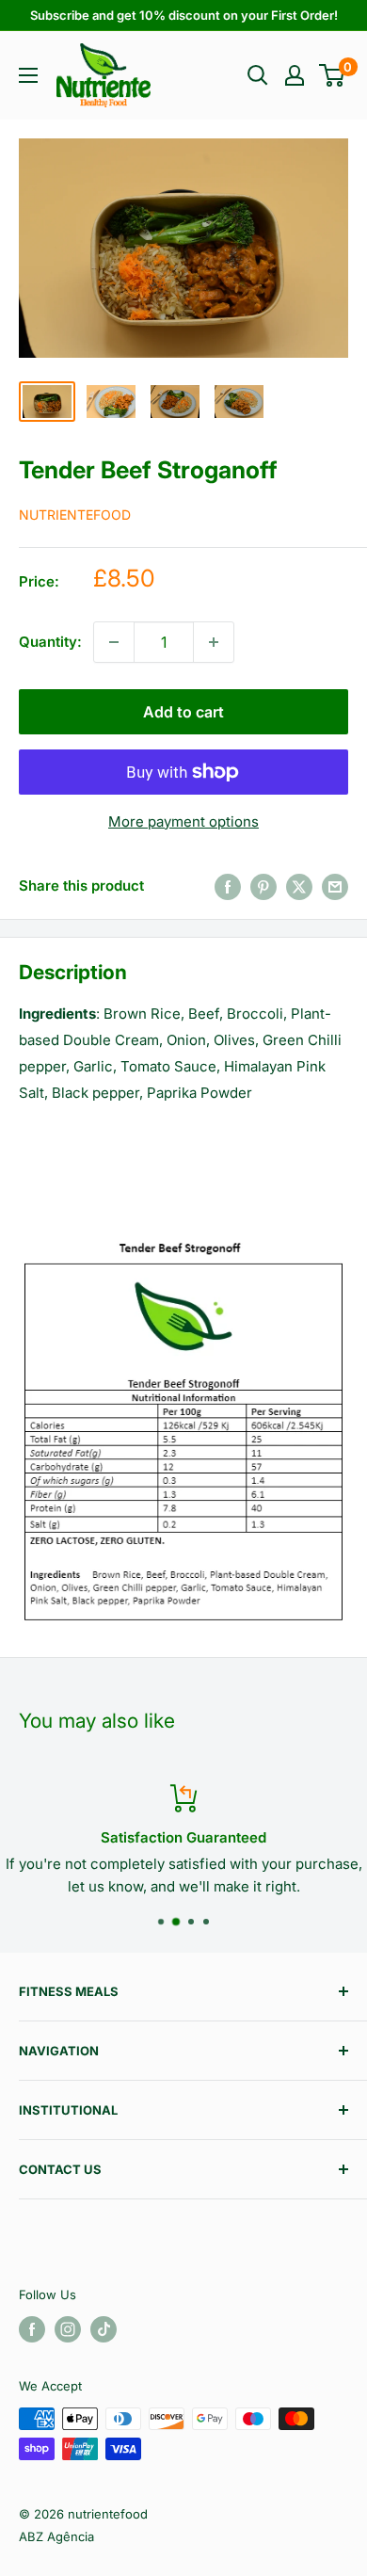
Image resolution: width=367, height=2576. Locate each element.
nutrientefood (75, 515)
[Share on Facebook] (228, 886)
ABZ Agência (56, 2536)
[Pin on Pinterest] (263, 886)
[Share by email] (335, 886)
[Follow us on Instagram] (68, 2329)
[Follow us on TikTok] (104, 2329)
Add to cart (183, 712)
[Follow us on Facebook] (32, 2329)
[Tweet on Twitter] (299, 886)
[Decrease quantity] (114, 642)
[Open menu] (28, 75)
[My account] (295, 75)
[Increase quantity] (214, 642)
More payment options (183, 821)
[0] (333, 75)
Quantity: (50, 642)
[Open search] (258, 75)
